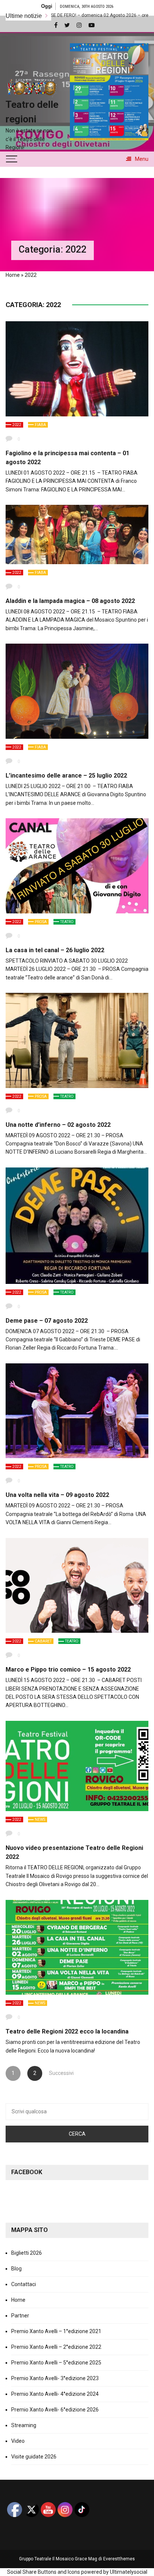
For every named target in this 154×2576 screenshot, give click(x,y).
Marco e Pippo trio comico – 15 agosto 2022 (68, 1670)
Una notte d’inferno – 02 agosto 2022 (58, 1125)
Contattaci (24, 2284)
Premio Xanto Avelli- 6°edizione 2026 (55, 2410)
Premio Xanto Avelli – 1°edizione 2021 (56, 2331)
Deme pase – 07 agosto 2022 (47, 1321)
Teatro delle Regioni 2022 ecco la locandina (67, 2031)
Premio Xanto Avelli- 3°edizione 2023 (55, 2378)
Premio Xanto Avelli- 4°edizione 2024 (55, 2394)
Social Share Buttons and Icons (44, 2572)
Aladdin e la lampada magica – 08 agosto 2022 (70, 601)
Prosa (41, 922)
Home (13, 275)
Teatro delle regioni (32, 112)
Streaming (24, 2425)
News (40, 1820)
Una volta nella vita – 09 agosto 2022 (57, 1495)
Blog (16, 2269)
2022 (17, 425)
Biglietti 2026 (27, 2253)
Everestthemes (119, 2559)
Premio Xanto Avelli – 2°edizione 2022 (56, 2347)
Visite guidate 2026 (34, 2457)
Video (18, 2441)
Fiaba (40, 425)
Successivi (56, 2073)
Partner (20, 2316)
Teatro (67, 922)
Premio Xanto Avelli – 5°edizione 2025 (56, 2363)
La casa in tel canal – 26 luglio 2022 (55, 950)
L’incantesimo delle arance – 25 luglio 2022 (66, 776)
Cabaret (43, 1641)
